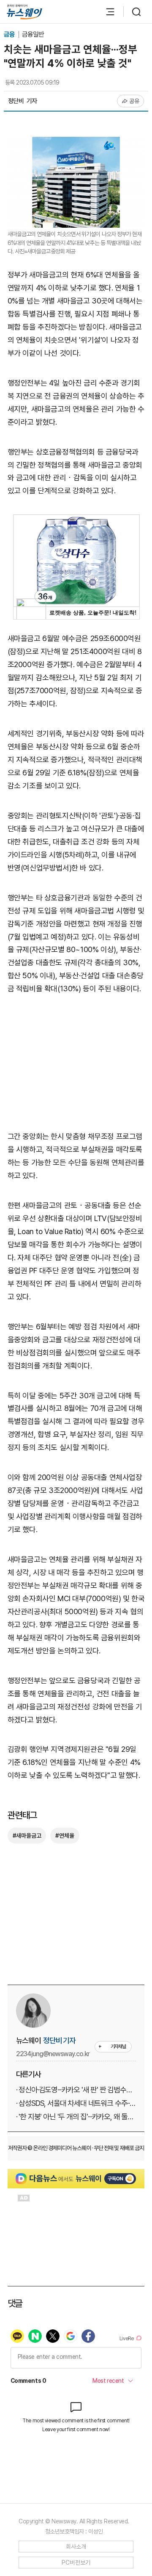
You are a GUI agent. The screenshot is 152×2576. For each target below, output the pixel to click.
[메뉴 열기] (106, 12)
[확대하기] (76, 143)
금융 (10, 34)
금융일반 (33, 34)
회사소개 (76, 2547)
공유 (134, 101)
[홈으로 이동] (24, 12)
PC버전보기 (76, 2563)
